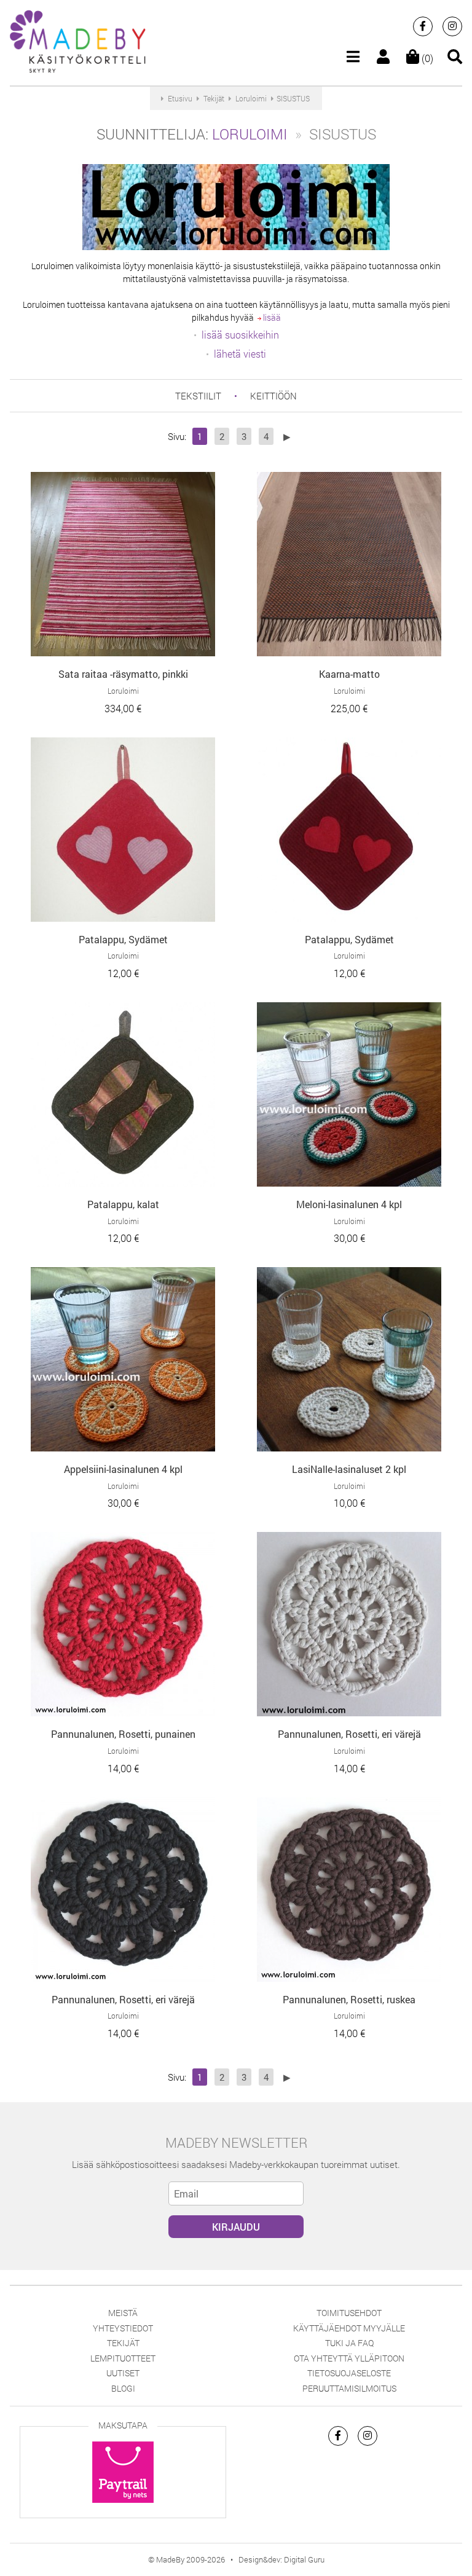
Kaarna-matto (349, 674)
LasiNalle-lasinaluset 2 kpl (349, 1469)
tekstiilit (198, 396)
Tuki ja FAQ (349, 2343)
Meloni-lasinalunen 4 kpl (349, 1204)
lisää (271, 317)
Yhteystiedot (123, 2328)
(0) (426, 58)
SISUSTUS (293, 98)
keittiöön (273, 396)
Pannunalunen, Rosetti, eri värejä (349, 1734)
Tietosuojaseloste (349, 2373)
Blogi (123, 2388)
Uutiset (123, 2373)
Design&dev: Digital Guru (281, 2559)
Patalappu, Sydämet (123, 939)
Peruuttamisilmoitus (349, 2388)
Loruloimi (250, 134)
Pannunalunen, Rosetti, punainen (123, 1734)
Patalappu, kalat (123, 1204)
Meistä (123, 2313)
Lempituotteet (123, 2358)
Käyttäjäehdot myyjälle (349, 2328)
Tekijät (123, 2343)
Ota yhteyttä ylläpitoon (349, 2358)
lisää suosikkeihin (240, 335)
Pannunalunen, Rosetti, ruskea (349, 1999)
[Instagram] (452, 26)
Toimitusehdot (349, 2313)
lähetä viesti (240, 354)
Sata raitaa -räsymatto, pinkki (123, 674)
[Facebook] (423, 26)
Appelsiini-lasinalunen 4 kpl (123, 1469)
